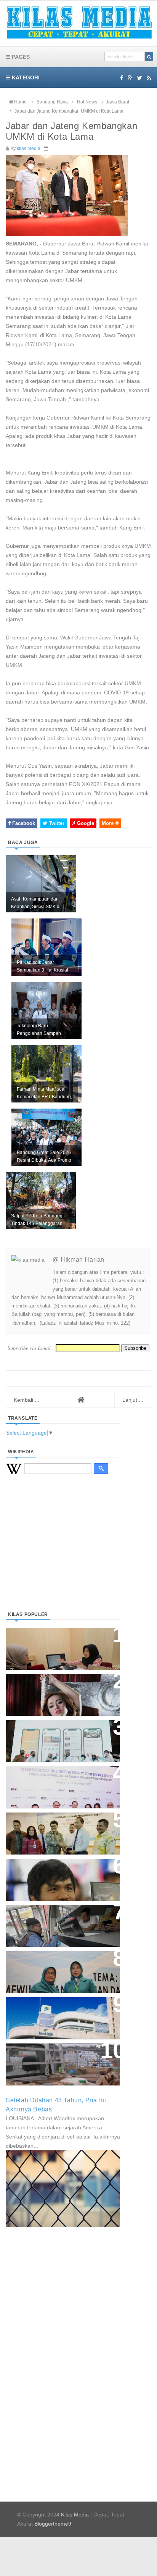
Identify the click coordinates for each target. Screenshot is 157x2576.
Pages (20, 57)
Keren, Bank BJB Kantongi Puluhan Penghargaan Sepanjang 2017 (61, 1783)
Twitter (56, 823)
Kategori (25, 77)
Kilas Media (75, 2515)
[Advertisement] (63, 1552)
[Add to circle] (130, 78)
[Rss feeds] (149, 78)
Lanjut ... (133, 1400)
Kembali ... (26, 1400)
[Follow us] (140, 78)
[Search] (149, 57)
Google (85, 823)
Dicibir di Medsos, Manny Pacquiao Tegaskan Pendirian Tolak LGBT (56, 1876)
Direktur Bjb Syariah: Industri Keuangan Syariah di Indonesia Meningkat (59, 1645)
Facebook (23, 823)
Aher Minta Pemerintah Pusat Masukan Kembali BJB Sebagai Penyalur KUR (58, 2014)
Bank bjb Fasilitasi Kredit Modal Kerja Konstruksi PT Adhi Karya (60, 1826)
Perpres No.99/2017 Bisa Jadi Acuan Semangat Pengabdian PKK (56, 1968)
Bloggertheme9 (53, 2524)
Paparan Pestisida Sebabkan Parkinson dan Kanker (54, 2057)
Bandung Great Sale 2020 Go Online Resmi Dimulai (55, 1733)
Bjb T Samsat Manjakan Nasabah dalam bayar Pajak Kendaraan (61, 1918)
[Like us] (122, 78)
